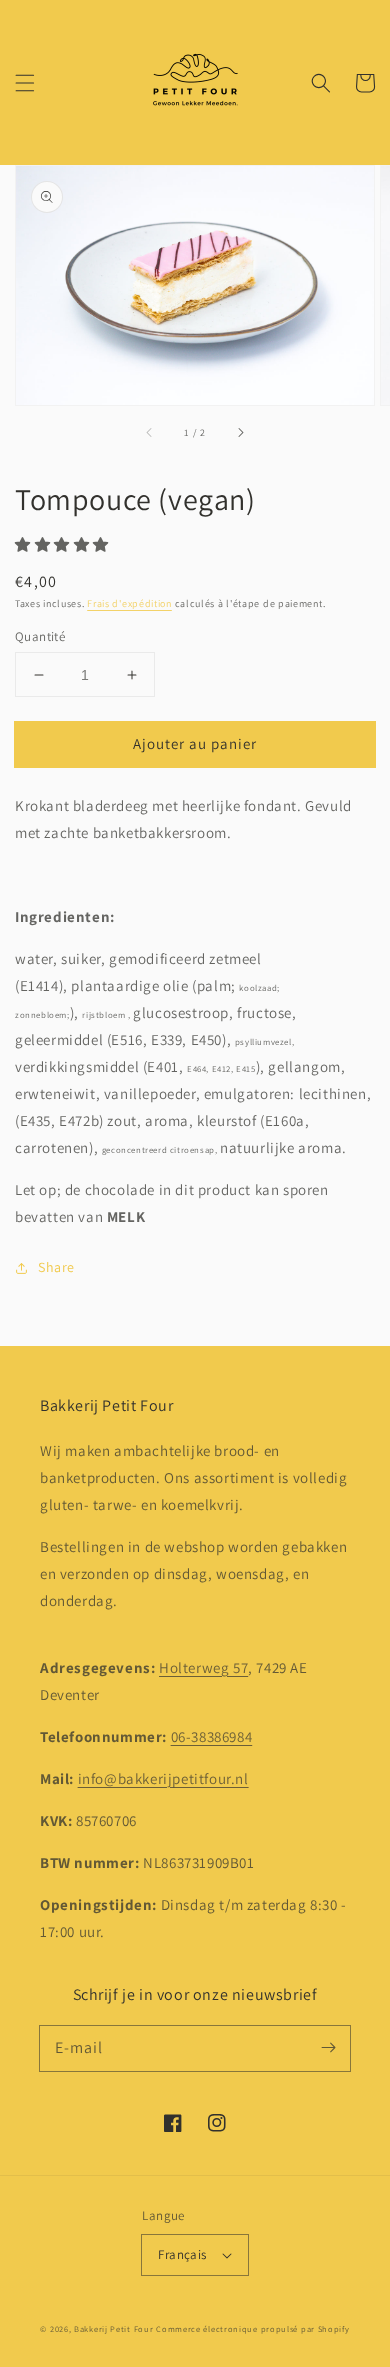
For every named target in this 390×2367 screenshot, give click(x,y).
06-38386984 (212, 1736)
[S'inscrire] (328, 2048)
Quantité (40, 636)
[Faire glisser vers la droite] (240, 433)
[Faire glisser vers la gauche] (150, 433)
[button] (25, 83)
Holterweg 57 (203, 1667)
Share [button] (56, 1267)
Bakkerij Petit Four (113, 2328)
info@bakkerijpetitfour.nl (163, 1778)
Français (182, 2254)
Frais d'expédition (129, 603)
